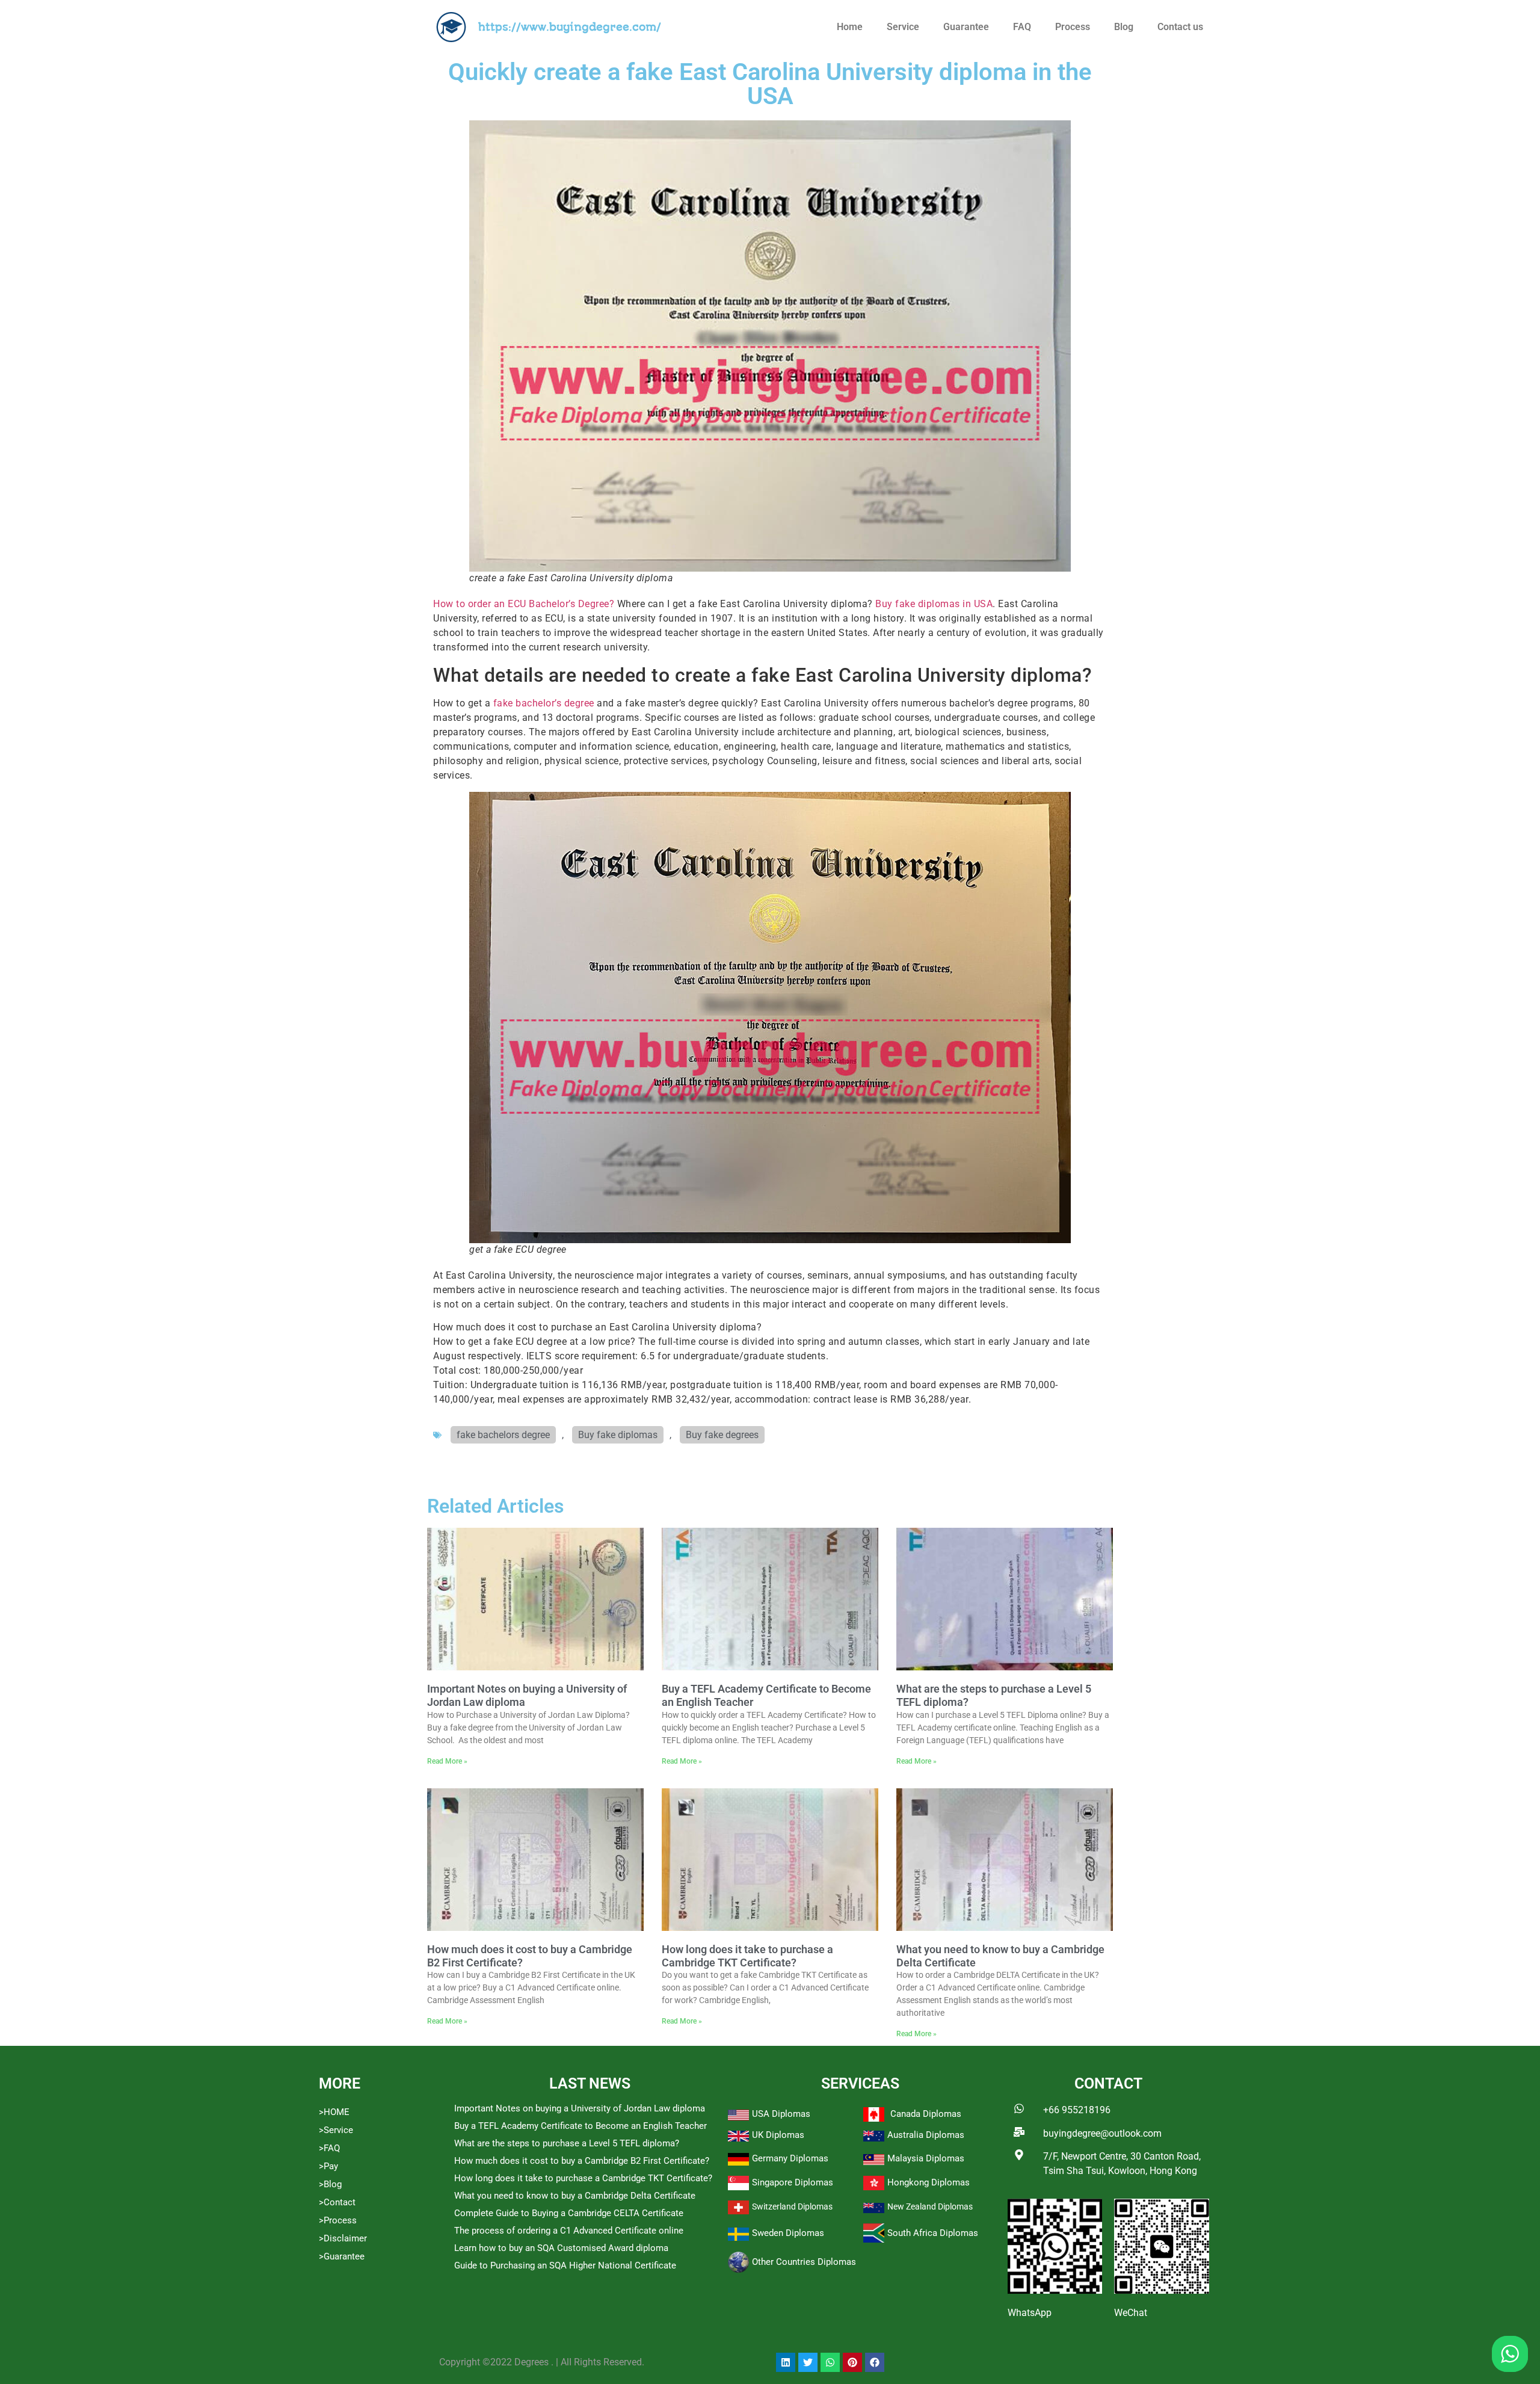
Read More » (447, 1761)
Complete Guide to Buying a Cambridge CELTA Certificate (569, 2213)
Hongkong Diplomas (929, 2182)
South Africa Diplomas (933, 2233)
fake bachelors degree (503, 1435)
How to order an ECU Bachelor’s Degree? (524, 604)
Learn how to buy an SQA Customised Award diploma (561, 2248)
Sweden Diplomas (788, 2233)
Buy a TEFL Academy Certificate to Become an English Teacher (581, 2126)
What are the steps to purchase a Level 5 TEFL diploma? (567, 2143)
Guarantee (966, 27)
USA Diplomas (781, 2114)
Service (903, 27)
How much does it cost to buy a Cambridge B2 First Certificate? (582, 2161)
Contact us (1180, 27)
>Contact (337, 2202)
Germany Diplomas (790, 2158)
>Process (338, 2220)
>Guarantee (342, 2256)
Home (850, 27)
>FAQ (329, 2148)
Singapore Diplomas (793, 2182)
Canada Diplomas (926, 2114)
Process (1073, 27)
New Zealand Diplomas (930, 2206)
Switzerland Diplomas (792, 2206)
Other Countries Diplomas (804, 2262)
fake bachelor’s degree (544, 703)
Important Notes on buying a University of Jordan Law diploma (580, 2108)
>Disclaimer (343, 2238)
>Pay (328, 2166)
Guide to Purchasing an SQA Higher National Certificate (565, 2265)
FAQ (1022, 27)
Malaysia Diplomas (926, 2158)
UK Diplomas (778, 2135)
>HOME (334, 2112)
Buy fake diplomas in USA (934, 604)
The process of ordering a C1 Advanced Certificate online (569, 2231)
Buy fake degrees (722, 1435)
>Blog (330, 2184)
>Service (336, 2130)
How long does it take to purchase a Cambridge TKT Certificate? (747, 1956)
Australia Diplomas (926, 2135)
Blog (1124, 27)
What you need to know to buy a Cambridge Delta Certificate (575, 2196)
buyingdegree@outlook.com (1102, 2133)
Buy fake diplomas (618, 1435)
